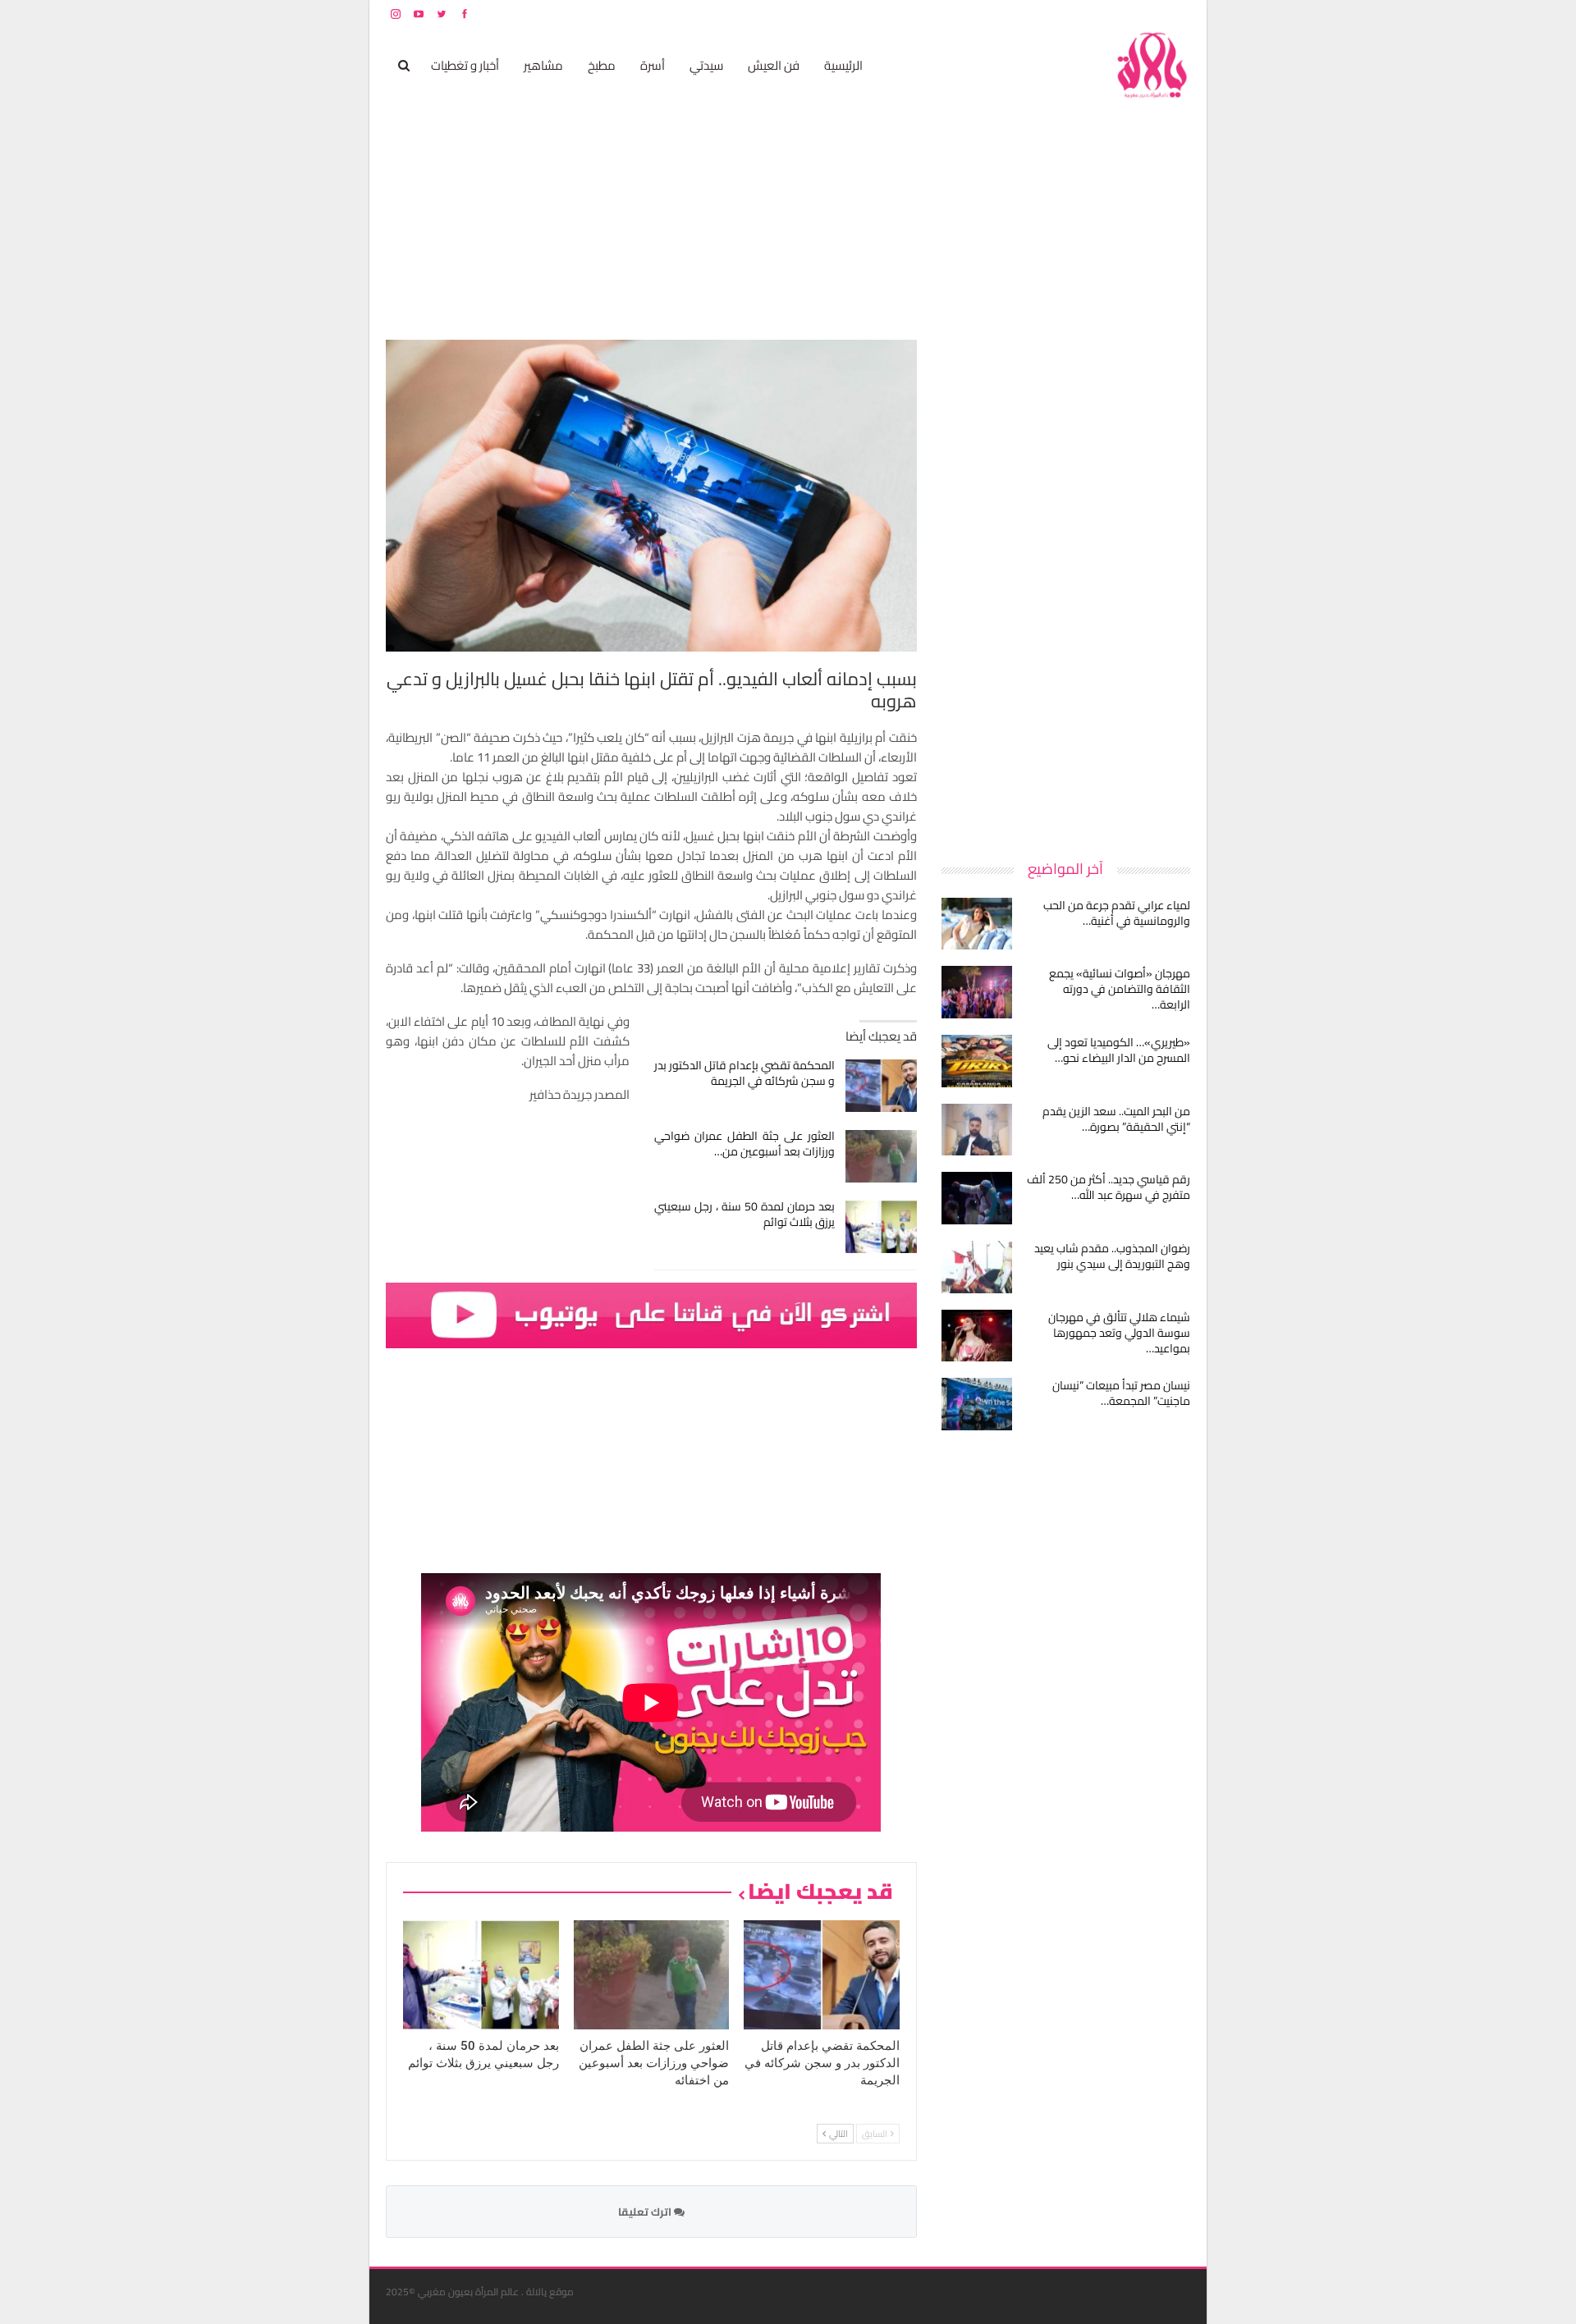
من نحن (1177, 14)
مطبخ (602, 65)
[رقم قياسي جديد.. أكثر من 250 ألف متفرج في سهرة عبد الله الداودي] (977, 1198)
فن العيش (774, 65)
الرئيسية (843, 65)
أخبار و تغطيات (465, 65)
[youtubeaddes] (651, 1314)
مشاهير (543, 65)
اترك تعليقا (646, 2212)
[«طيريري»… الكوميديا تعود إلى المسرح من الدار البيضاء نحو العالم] (977, 1061)
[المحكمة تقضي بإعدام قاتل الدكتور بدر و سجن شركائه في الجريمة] (881, 1086)
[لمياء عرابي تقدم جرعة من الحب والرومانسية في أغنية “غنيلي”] (977, 924)
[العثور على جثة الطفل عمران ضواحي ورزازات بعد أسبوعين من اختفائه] (881, 1156)
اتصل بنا (1086, 14)
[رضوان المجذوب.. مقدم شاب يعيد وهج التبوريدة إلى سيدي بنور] (977, 1267)
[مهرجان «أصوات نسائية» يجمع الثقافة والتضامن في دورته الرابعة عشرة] (977, 992)
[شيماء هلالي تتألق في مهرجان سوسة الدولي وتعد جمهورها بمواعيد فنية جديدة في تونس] (977, 1336)
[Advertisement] (1067, 586)
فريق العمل (1132, 14)
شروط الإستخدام (1033, 14)
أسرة (653, 65)
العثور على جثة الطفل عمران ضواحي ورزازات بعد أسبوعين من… (745, 1144)
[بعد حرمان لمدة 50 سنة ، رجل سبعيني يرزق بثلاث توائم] (881, 1227)
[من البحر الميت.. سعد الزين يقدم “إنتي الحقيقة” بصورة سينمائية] (977, 1130)
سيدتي (706, 65)
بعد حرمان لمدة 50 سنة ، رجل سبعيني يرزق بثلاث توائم (745, 1214)
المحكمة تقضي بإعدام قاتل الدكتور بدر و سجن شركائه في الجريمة (745, 1073)
